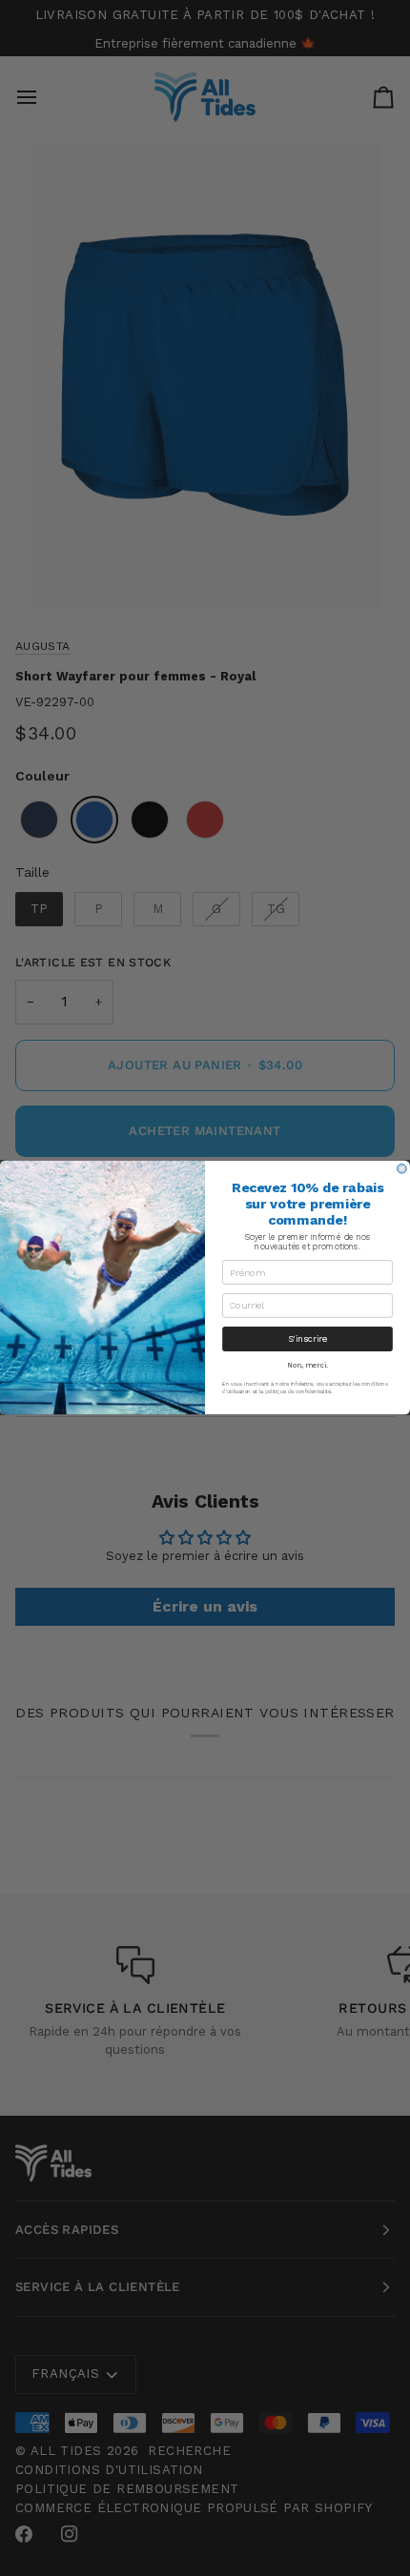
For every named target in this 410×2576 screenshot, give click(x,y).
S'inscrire (308, 1339)
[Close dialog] (402, 1169)
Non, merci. (307, 1365)
